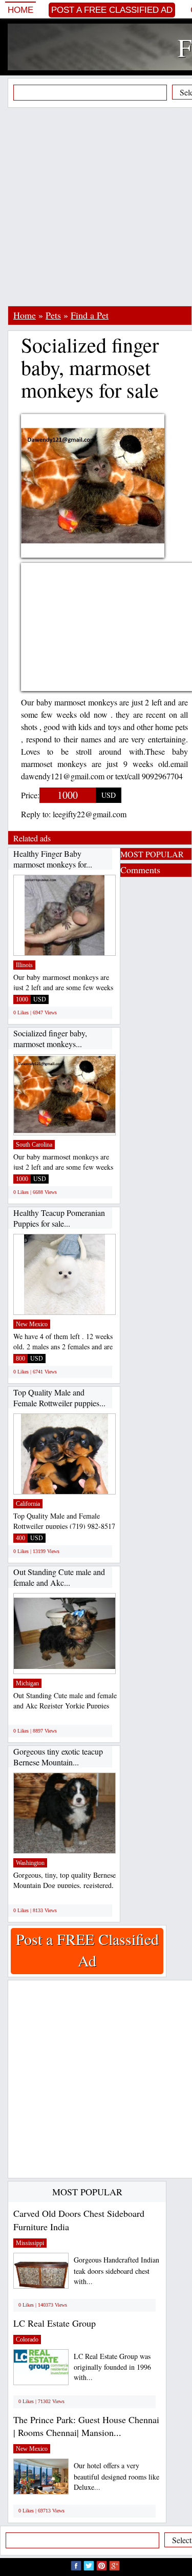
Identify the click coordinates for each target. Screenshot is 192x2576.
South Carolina (34, 1145)
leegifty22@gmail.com (90, 814)
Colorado (27, 2339)
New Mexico (32, 1324)
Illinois (24, 965)
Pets (53, 315)
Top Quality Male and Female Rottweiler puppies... (59, 1398)
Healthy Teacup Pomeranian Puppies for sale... (59, 1218)
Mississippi (30, 2243)
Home (20, 10)
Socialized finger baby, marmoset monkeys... (50, 1039)
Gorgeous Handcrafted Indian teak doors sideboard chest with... (116, 2270)
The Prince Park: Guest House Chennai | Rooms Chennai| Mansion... (86, 2426)
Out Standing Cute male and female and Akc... (59, 1577)
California (28, 1504)
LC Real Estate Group (55, 2323)
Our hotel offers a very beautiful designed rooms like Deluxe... (116, 2476)
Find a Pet (90, 315)
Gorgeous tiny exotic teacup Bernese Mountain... (58, 1757)
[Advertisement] (96, 207)
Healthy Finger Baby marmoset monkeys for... (53, 859)
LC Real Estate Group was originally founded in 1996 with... (112, 2367)
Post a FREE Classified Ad (112, 10)
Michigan (27, 1683)
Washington (30, 1863)
